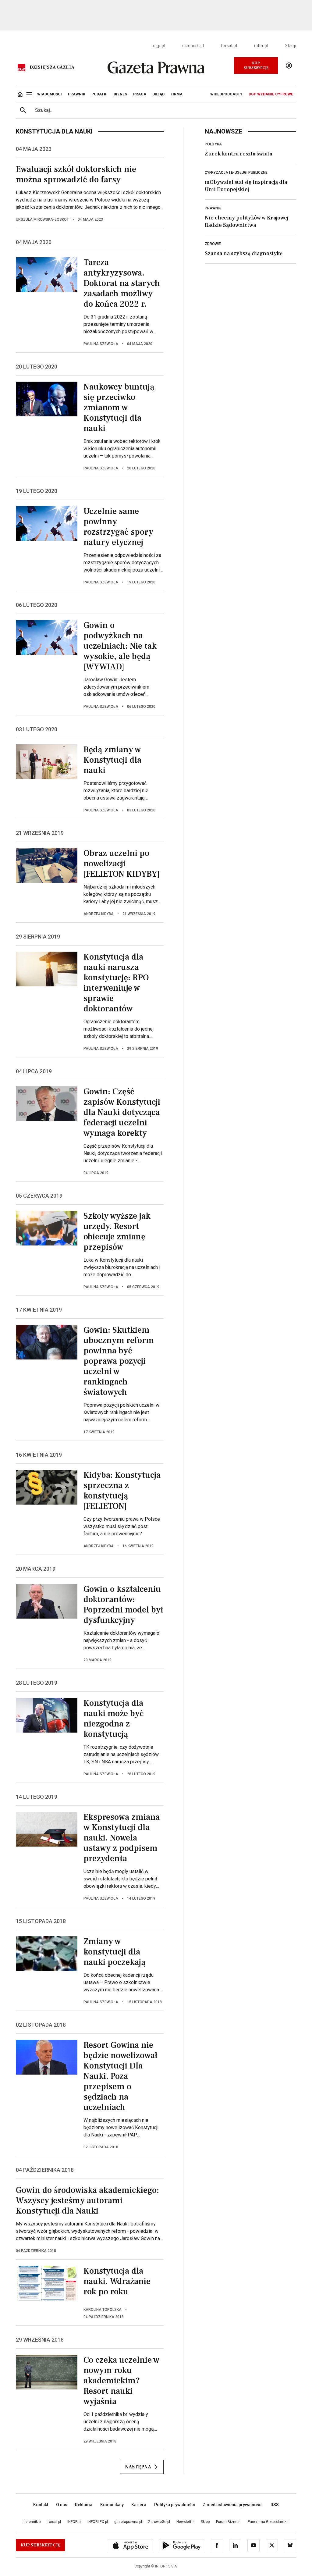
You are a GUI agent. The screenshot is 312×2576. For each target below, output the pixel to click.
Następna (138, 2467)
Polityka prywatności (175, 2505)
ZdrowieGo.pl (159, 2522)
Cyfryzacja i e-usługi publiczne (236, 173)
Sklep (291, 46)
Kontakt (41, 2505)
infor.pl (261, 46)
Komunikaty (112, 2505)
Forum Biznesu (229, 2522)
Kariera (139, 2505)
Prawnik (213, 208)
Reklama (84, 2505)
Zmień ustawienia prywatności (233, 2505)
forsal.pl (229, 46)
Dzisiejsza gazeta (52, 67)
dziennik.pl (193, 46)
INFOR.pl (74, 2522)
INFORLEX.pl (98, 2522)
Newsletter (186, 2522)
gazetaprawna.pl (128, 2522)
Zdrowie (213, 244)
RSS (275, 2505)
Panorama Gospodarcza (268, 2522)
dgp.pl (159, 46)
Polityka (213, 144)
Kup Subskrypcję (256, 65)
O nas (62, 2505)
